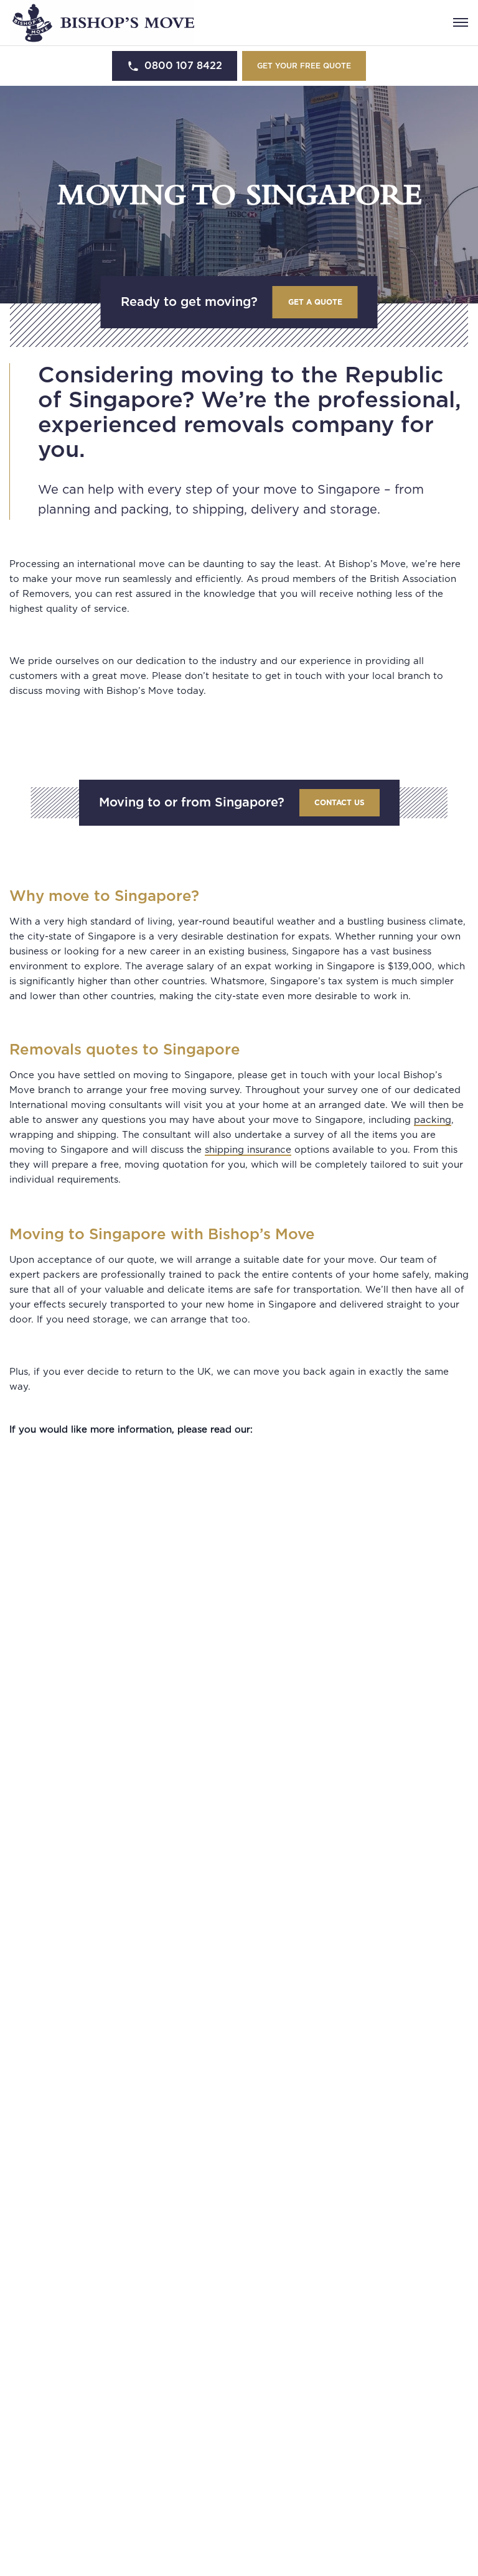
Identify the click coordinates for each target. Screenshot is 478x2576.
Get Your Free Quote (304, 66)
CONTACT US (340, 803)
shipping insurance (248, 1150)
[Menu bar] (461, 22)
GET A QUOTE (315, 302)
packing (433, 1120)
